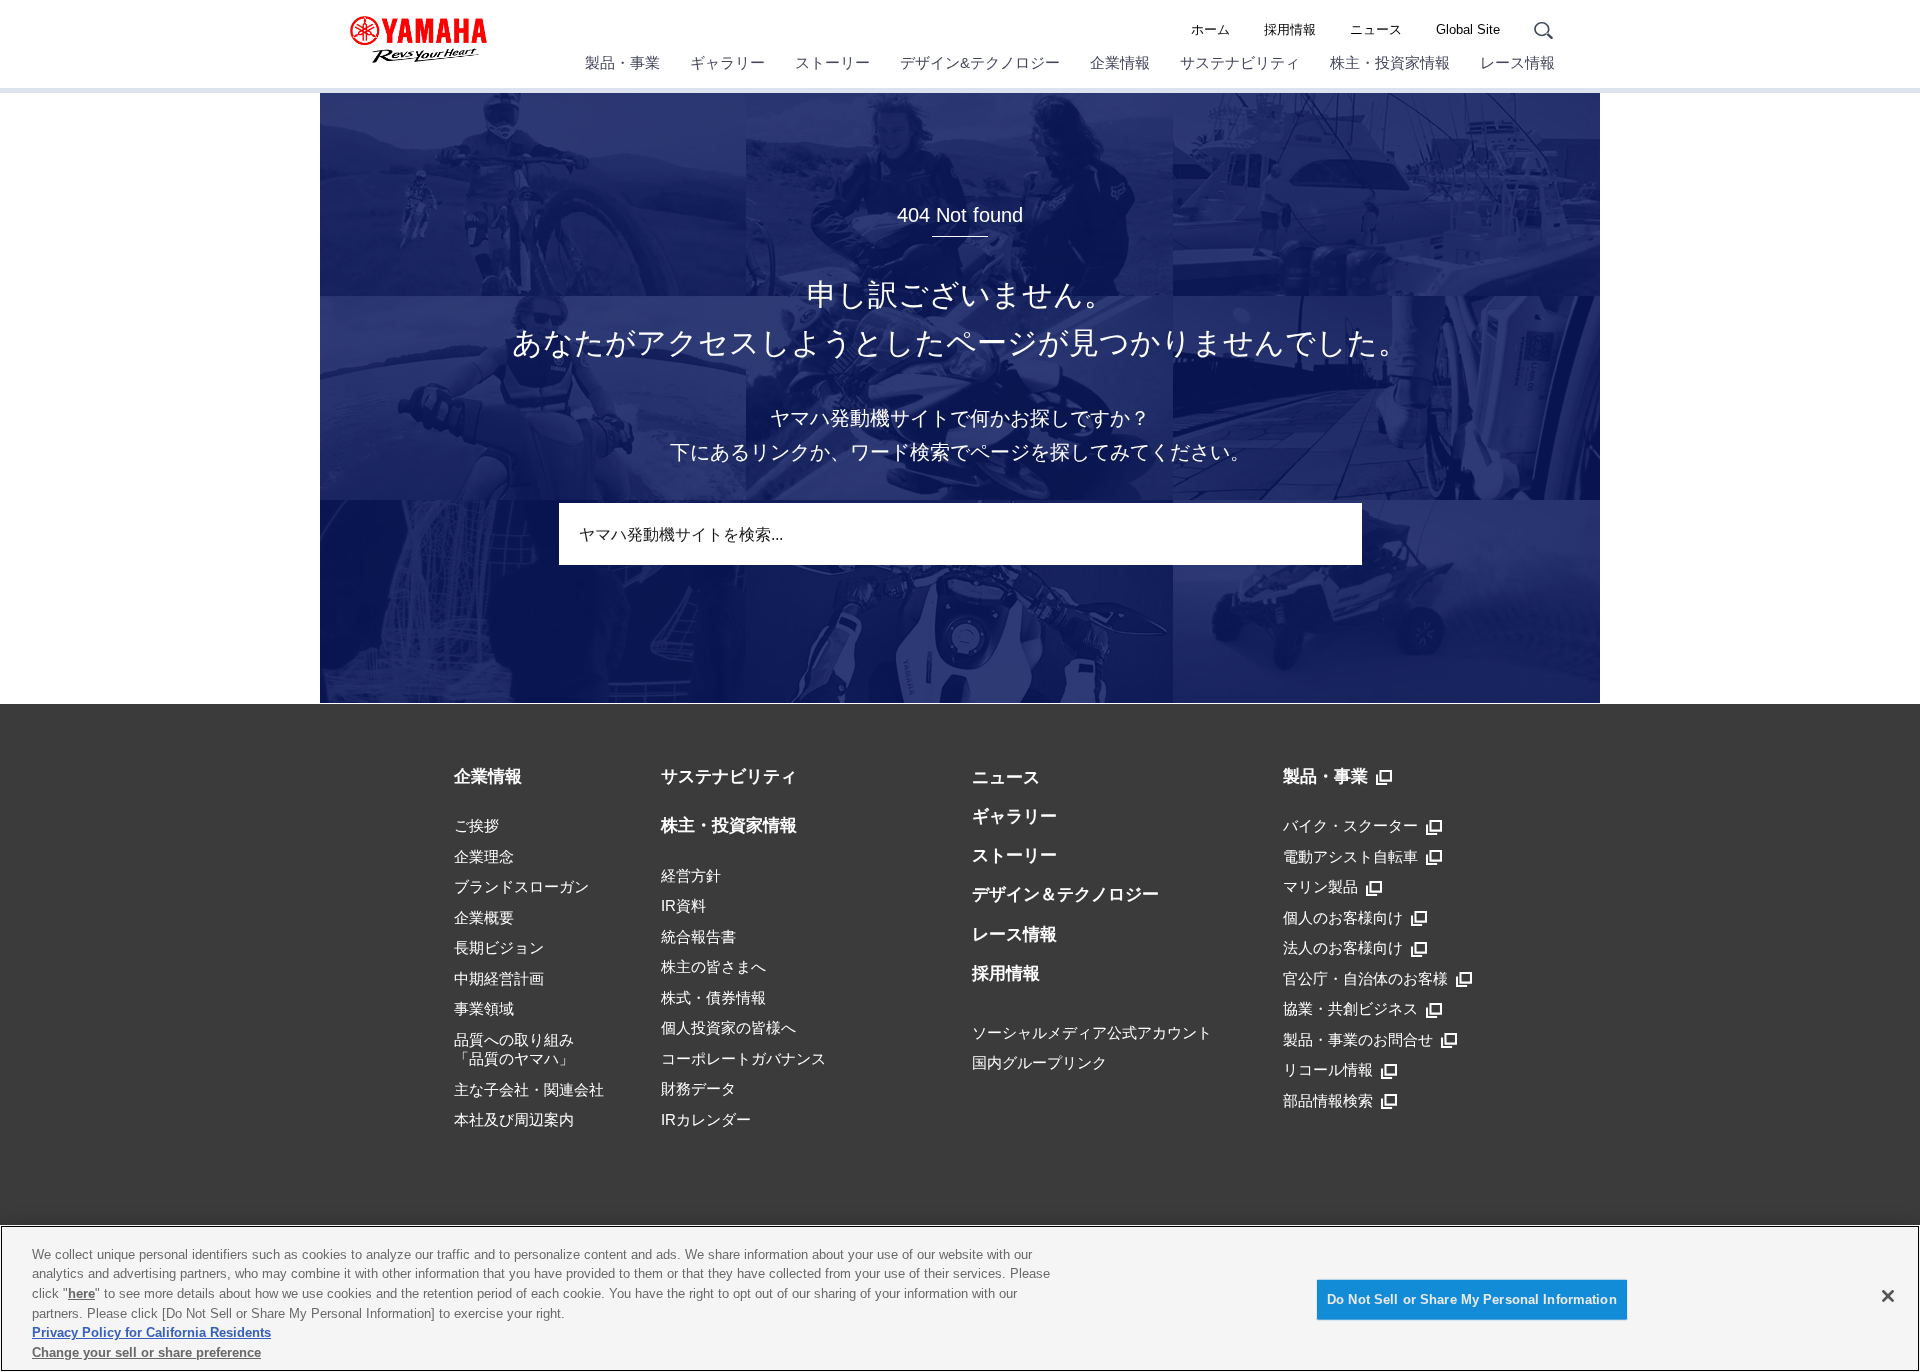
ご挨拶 (476, 825)
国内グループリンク (1039, 1062)
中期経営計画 (499, 978)
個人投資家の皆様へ (728, 1027)
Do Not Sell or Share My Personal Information (1472, 1299)
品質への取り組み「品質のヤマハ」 (514, 1049)
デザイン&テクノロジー (980, 62)
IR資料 (683, 905)
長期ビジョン (499, 947)
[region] (960, 1298)
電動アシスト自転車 (1350, 856)
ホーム (1210, 29)
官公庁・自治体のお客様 (1365, 978)
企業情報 (1120, 62)
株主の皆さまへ (713, 966)
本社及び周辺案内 (514, 1119)
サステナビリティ (1240, 62)
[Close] (1888, 1296)
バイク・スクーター (1350, 825)
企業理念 (484, 856)
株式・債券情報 (713, 997)
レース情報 (1517, 62)
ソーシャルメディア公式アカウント (1092, 1032)
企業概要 (484, 917)
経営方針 (691, 875)
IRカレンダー (706, 1119)
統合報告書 (698, 936)
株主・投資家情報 (1390, 62)
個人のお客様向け (1343, 917)
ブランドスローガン (521, 886)
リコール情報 (1328, 1069)
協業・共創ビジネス (1350, 1008)
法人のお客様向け (1343, 947)
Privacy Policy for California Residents (151, 1332)
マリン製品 (1320, 886)
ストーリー (832, 62)
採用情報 (1290, 29)
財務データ (698, 1088)
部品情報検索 (1328, 1100)
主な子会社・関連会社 (529, 1089)
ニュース (1376, 29)
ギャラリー (727, 62)
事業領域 (484, 1008)
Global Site (1468, 29)
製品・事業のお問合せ (1358, 1039)
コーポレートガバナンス (743, 1058)
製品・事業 (622, 62)
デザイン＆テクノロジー (1065, 894)
